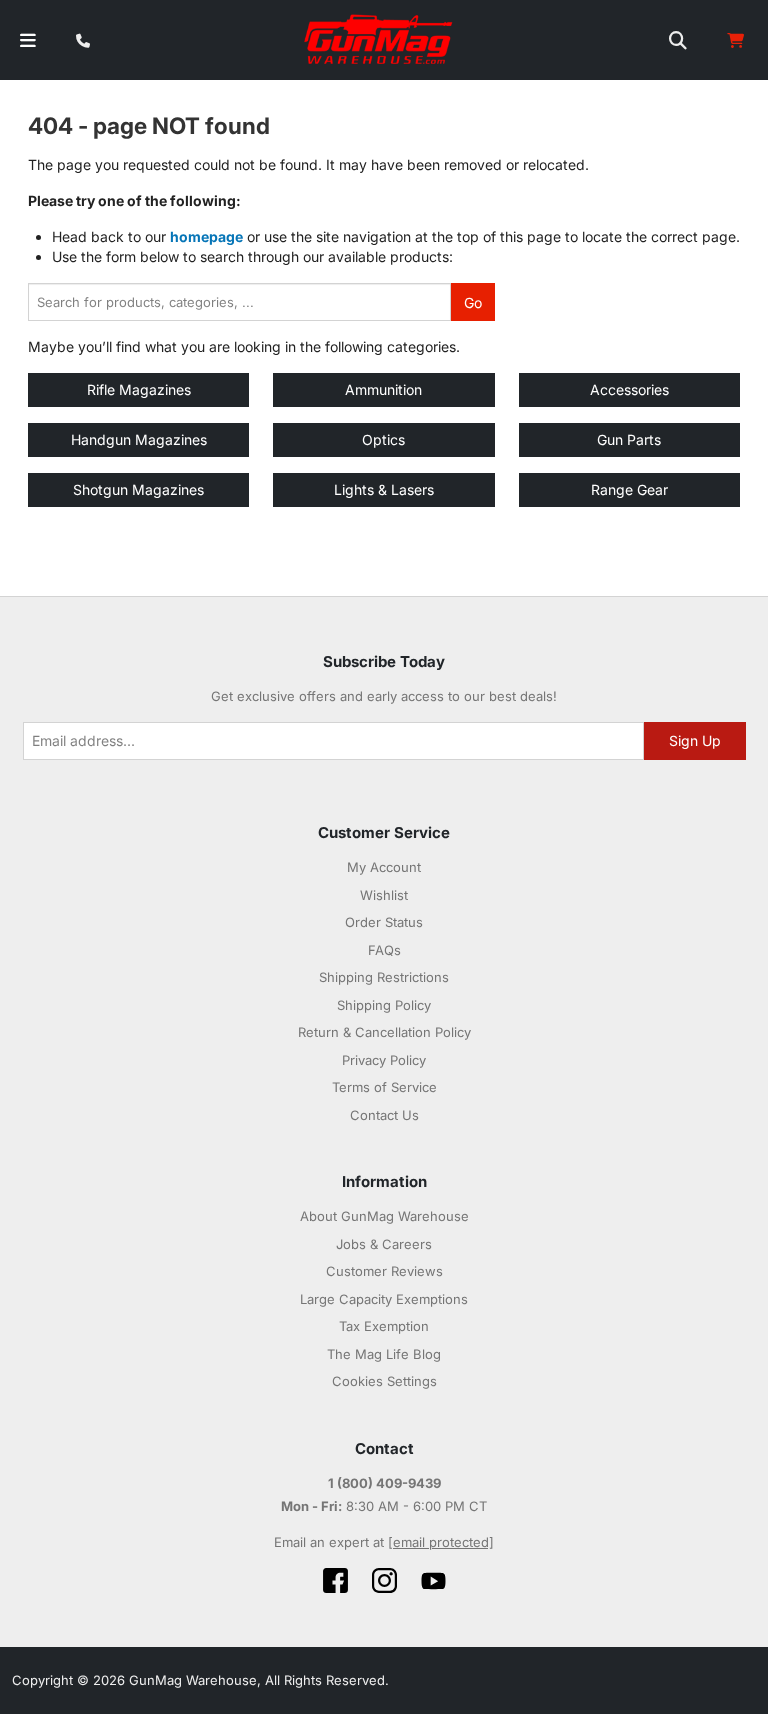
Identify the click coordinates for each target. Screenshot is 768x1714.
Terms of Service (384, 1087)
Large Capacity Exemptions (384, 1299)
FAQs (384, 950)
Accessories (629, 389)
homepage (206, 236)
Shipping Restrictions (384, 977)
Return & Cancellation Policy (384, 1032)
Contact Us (384, 1115)
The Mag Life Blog (384, 1354)
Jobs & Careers (384, 1244)
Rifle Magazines (139, 389)
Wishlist (384, 895)
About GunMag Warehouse (384, 1216)
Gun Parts (629, 439)
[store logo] (379, 40)
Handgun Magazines (139, 439)
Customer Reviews (384, 1271)
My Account (384, 867)
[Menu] (28, 40)
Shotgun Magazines (138, 489)
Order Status (384, 922)
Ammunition (383, 389)
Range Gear (629, 489)
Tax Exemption (384, 1326)
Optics (383, 439)
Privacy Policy (384, 1060)
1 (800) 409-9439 (384, 1483)
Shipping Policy (384, 1005)
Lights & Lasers (384, 489)
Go (473, 302)
